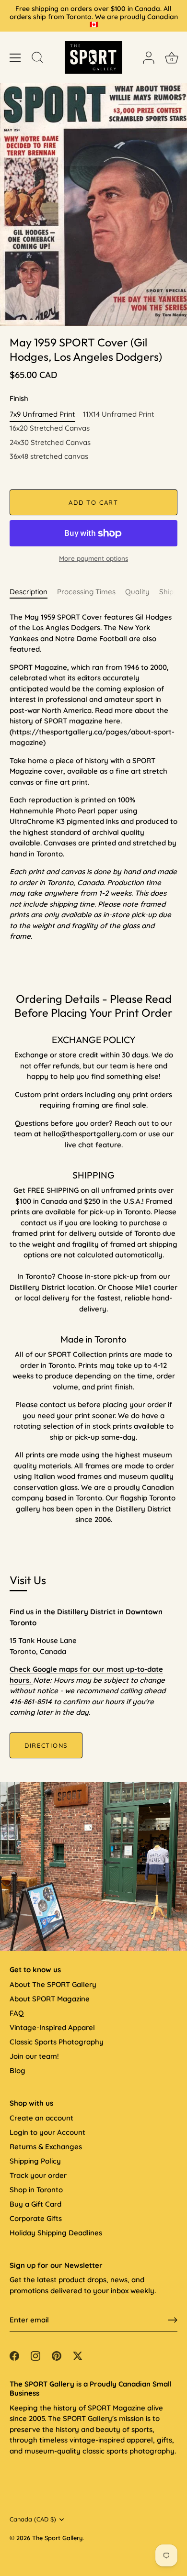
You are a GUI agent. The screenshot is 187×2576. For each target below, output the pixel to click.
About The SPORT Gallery (53, 1984)
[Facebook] (14, 2355)
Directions (46, 1745)
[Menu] (15, 58)
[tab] (33, 592)
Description (29, 592)
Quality (137, 592)
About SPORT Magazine (50, 1999)
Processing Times (86, 592)
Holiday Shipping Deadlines (56, 2233)
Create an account (41, 2118)
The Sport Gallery (57, 2538)
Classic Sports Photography (57, 2042)
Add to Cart (93, 502)
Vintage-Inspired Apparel (52, 2027)
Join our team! (34, 2056)
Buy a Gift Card (35, 2204)
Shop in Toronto (36, 2190)
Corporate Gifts (36, 2218)
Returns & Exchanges (46, 2147)
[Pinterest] (57, 2355)
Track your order (38, 2175)
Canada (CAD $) (33, 2519)
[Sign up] (173, 2320)
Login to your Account (47, 2132)
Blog (18, 2071)
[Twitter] (78, 2355)
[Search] (37, 59)
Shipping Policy (35, 2161)
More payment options (93, 558)
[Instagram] (35, 2355)
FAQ (17, 2013)
